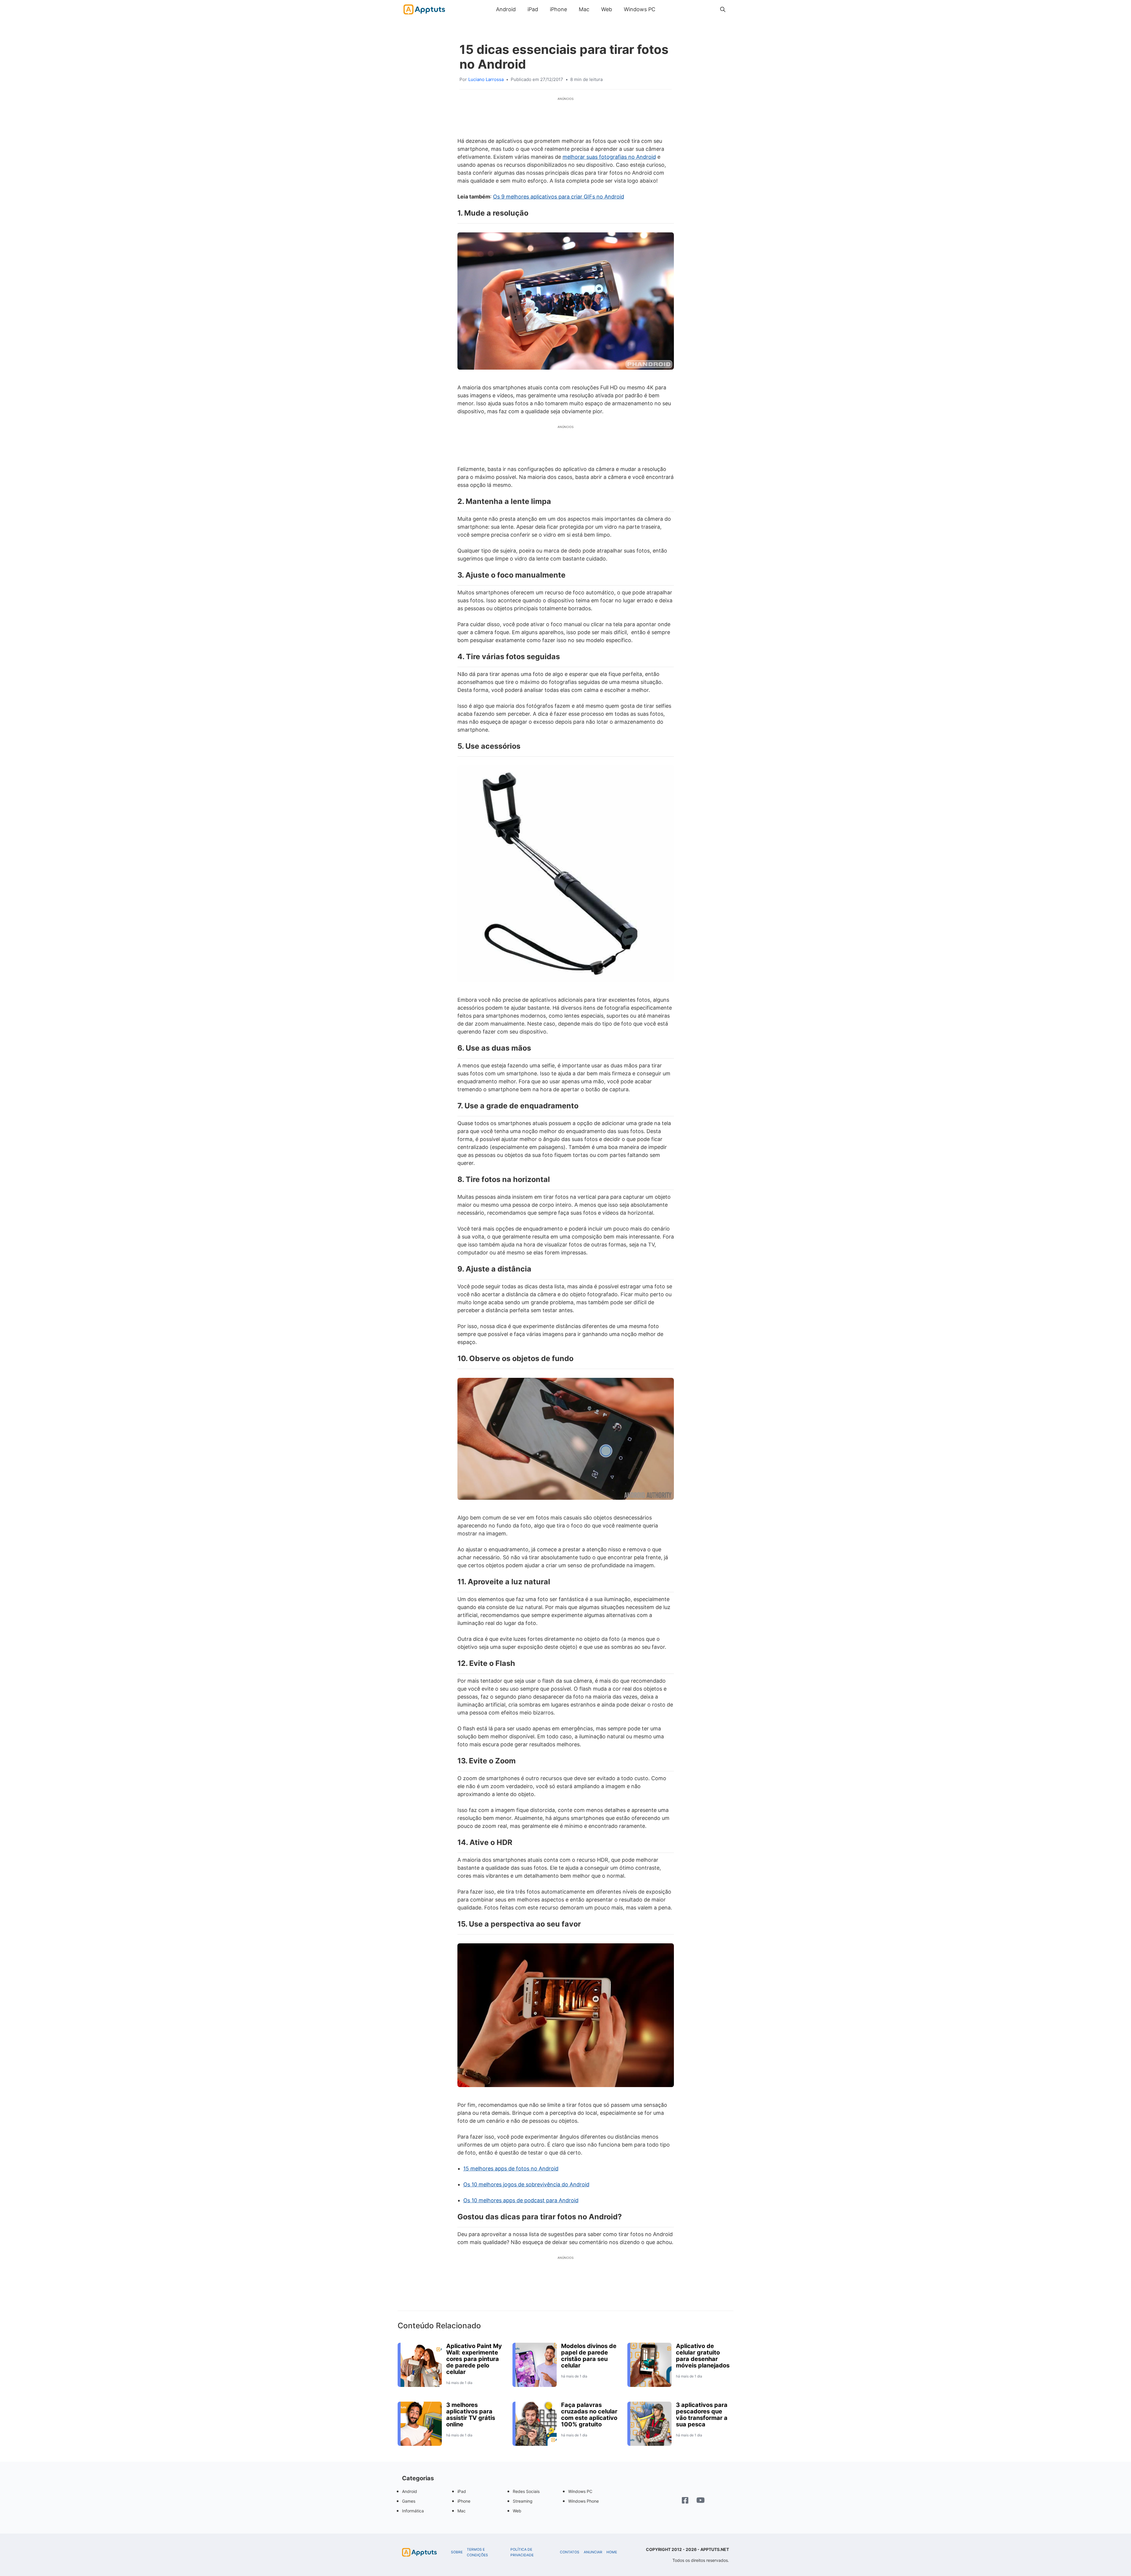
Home (612, 2552)
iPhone (558, 9)
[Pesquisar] (723, 9)
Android (506, 9)
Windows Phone (583, 2501)
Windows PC (640, 9)
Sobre (457, 2552)
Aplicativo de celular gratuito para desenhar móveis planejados (703, 2356)
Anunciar (593, 2552)
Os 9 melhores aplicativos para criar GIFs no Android (559, 197)
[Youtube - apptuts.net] (701, 2501)
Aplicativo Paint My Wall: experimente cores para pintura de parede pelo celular (474, 2359)
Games (409, 2501)
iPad (533, 9)
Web (607, 9)
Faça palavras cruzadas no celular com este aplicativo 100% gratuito (589, 2415)
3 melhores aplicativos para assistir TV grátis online (471, 2415)
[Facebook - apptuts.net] (685, 2501)
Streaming (523, 2501)
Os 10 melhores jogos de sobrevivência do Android (526, 2184)
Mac (584, 9)
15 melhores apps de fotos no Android (511, 2169)
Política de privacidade (522, 2552)
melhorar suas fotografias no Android (609, 157)
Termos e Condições (477, 2552)
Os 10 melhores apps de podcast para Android (521, 2200)
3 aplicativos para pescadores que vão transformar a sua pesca (702, 2415)
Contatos (570, 2552)
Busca (667, 9)
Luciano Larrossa (486, 79)
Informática (413, 2511)
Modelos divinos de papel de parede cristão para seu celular (589, 2356)
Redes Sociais (526, 2491)
